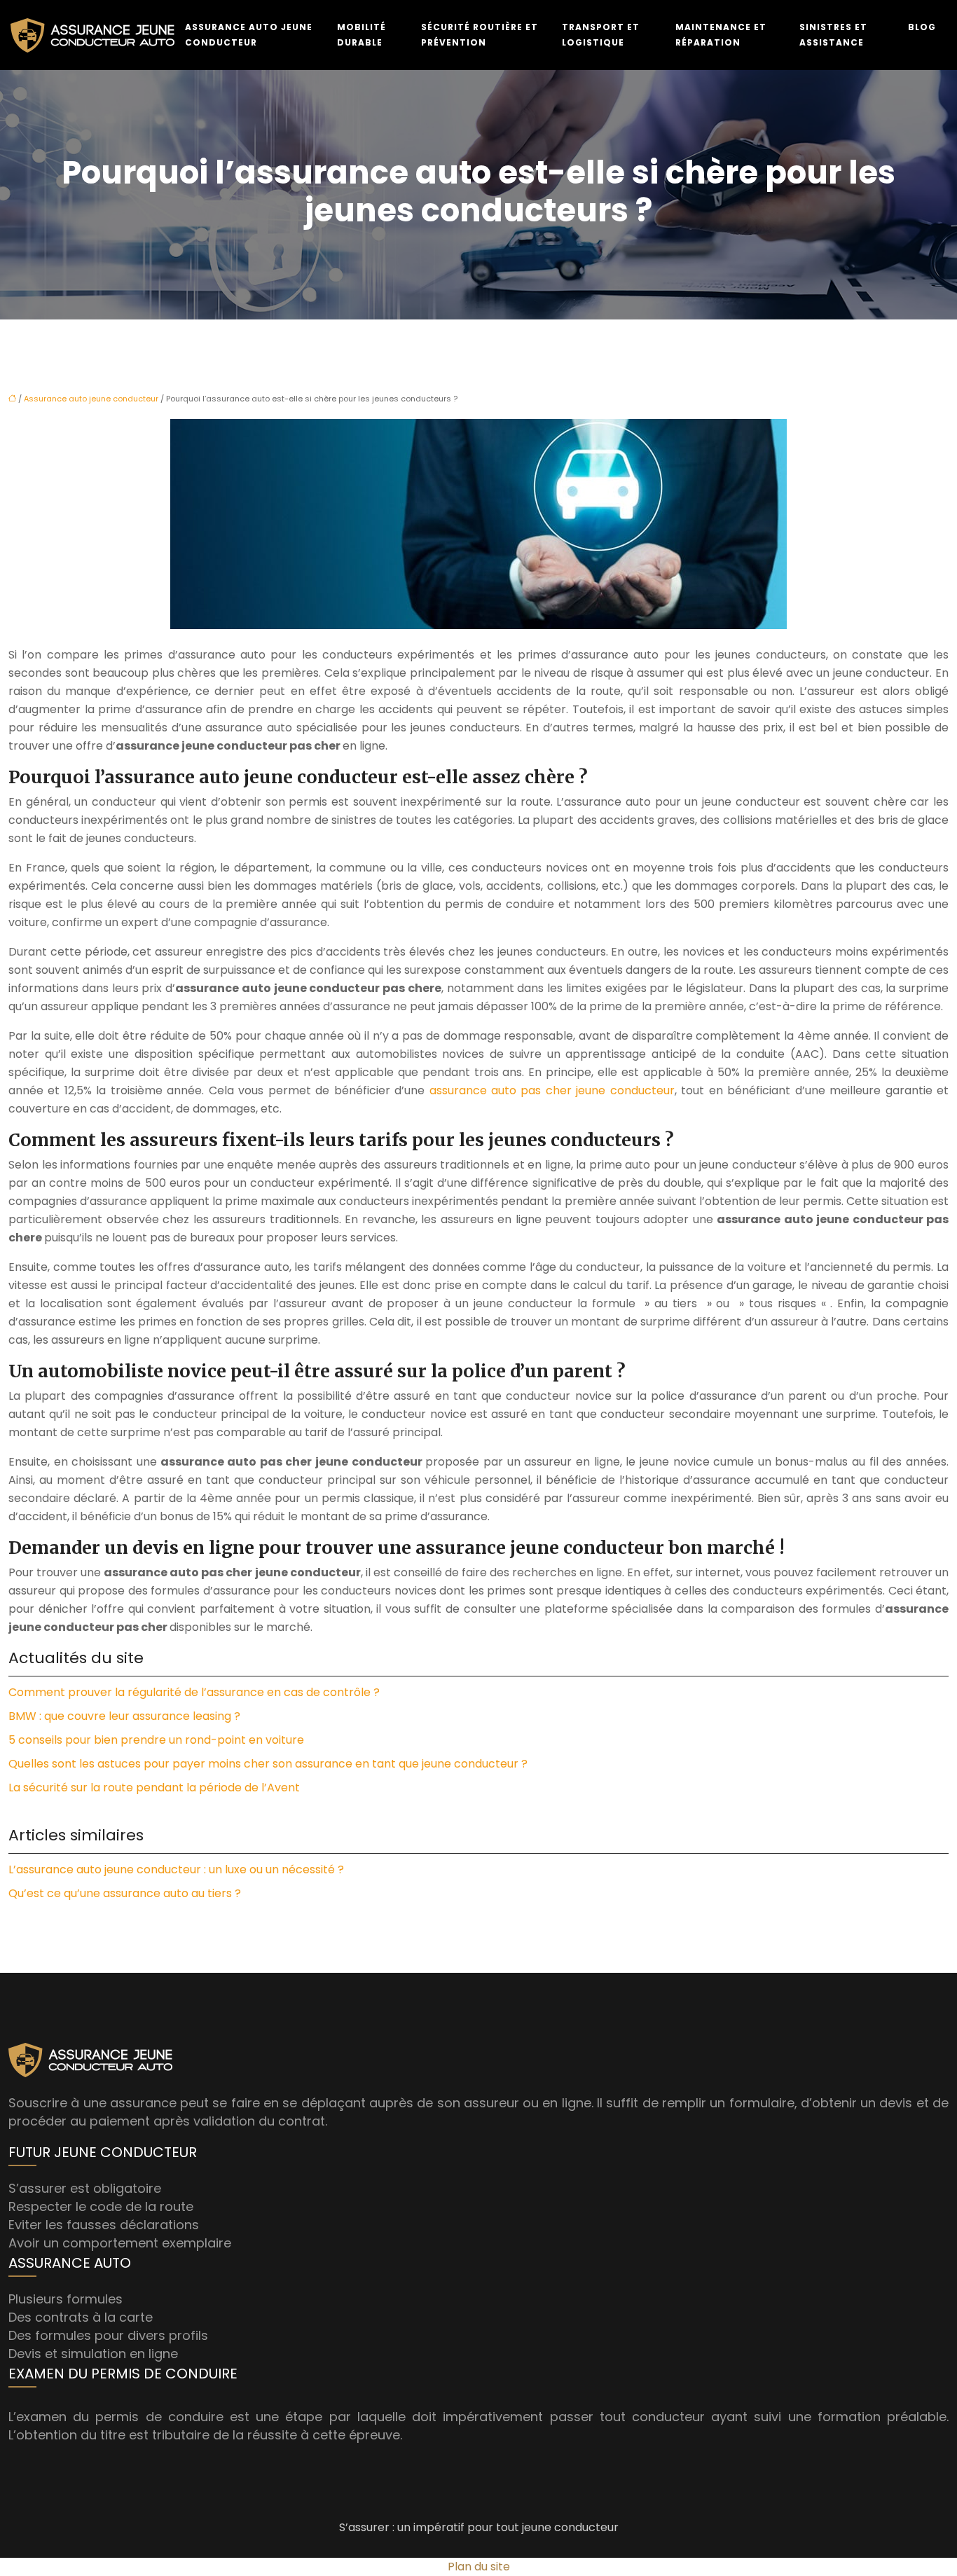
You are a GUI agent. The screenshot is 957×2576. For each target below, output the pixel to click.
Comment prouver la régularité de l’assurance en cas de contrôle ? (194, 1692)
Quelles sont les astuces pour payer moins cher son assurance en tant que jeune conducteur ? (268, 1764)
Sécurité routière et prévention (480, 35)
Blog (922, 27)
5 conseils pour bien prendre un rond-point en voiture (156, 1740)
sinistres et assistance (833, 35)
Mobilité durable (362, 35)
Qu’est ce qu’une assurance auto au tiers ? (125, 1893)
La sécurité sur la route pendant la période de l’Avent (154, 1788)
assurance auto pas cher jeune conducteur (552, 1090)
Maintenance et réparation (721, 35)
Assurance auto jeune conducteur (249, 35)
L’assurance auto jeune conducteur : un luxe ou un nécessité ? (176, 1869)
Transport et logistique (601, 35)
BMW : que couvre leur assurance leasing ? (124, 1716)
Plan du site (479, 2567)
